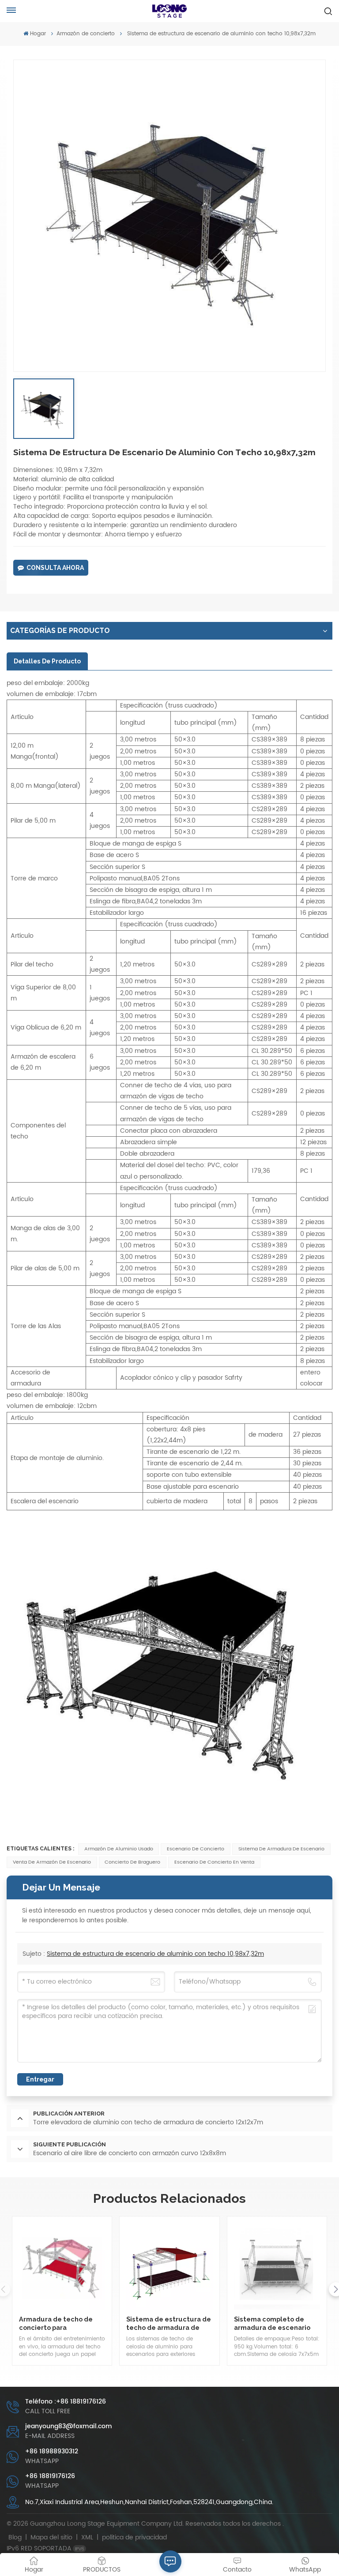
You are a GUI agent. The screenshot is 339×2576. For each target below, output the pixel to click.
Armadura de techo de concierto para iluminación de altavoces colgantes (60, 2323)
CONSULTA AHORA (55, 568)
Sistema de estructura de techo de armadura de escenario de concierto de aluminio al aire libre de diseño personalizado (169, 2323)
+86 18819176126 (50, 2476)
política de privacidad (134, 2537)
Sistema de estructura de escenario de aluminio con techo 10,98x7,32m (155, 1954)
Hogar (38, 34)
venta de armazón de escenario (52, 1862)
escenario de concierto (196, 1849)
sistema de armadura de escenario (281, 1849)
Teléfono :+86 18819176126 (66, 2402)
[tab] (47, 661)
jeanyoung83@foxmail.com (69, 2426)
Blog (15, 2537)
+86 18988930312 (52, 2451)
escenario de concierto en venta (214, 1862)
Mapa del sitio (52, 2537)
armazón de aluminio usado (119, 1849)
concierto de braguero (132, 1862)
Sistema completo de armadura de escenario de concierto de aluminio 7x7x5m (275, 2323)
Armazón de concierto (86, 34)
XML (87, 2537)
